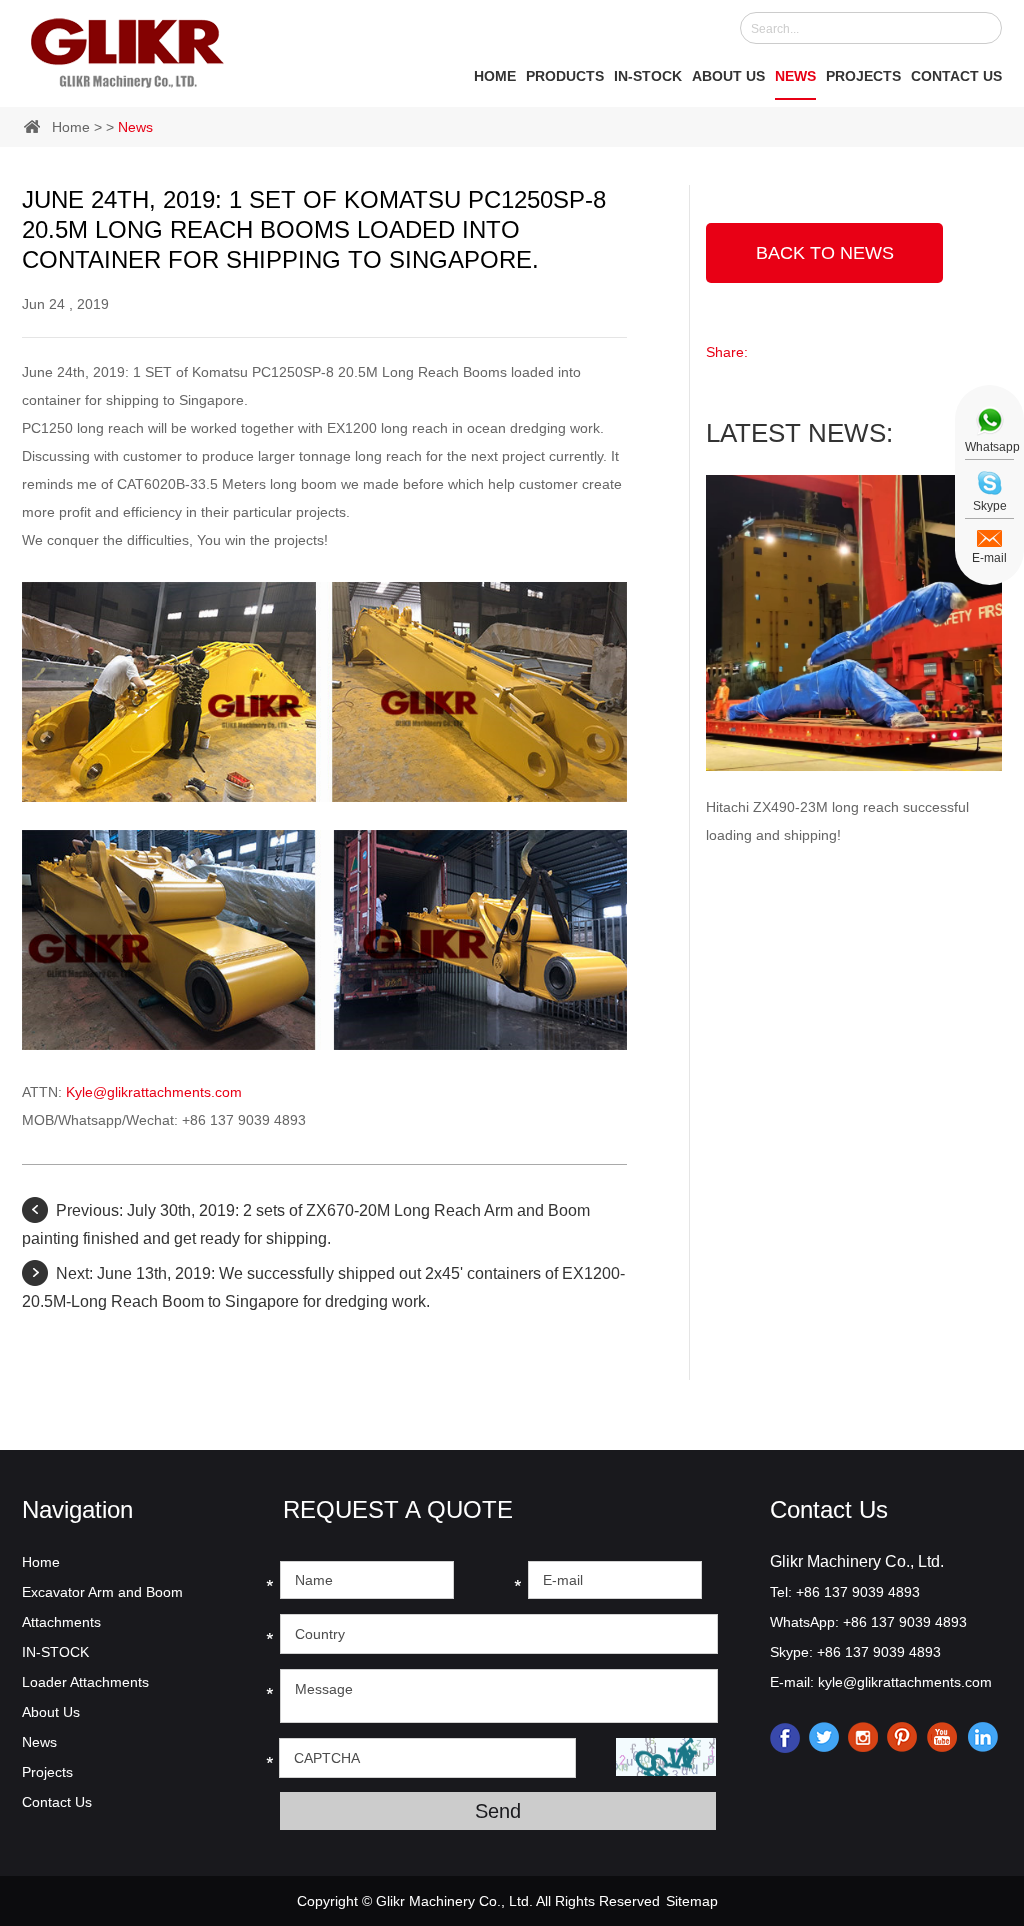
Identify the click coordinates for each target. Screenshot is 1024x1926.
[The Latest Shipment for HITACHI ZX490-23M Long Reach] (854, 623)
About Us (728, 76)
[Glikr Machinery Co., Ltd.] (127, 49)
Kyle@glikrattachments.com (154, 1092)
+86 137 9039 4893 (905, 1622)
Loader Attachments (85, 1682)
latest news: (799, 433)
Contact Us (956, 76)
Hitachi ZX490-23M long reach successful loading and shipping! (837, 821)
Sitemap (692, 1901)
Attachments (61, 1622)
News (795, 76)
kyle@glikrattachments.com (905, 1682)
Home (495, 76)
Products (565, 76)
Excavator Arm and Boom (102, 1592)
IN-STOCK (648, 76)
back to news (825, 253)
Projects (863, 76)
